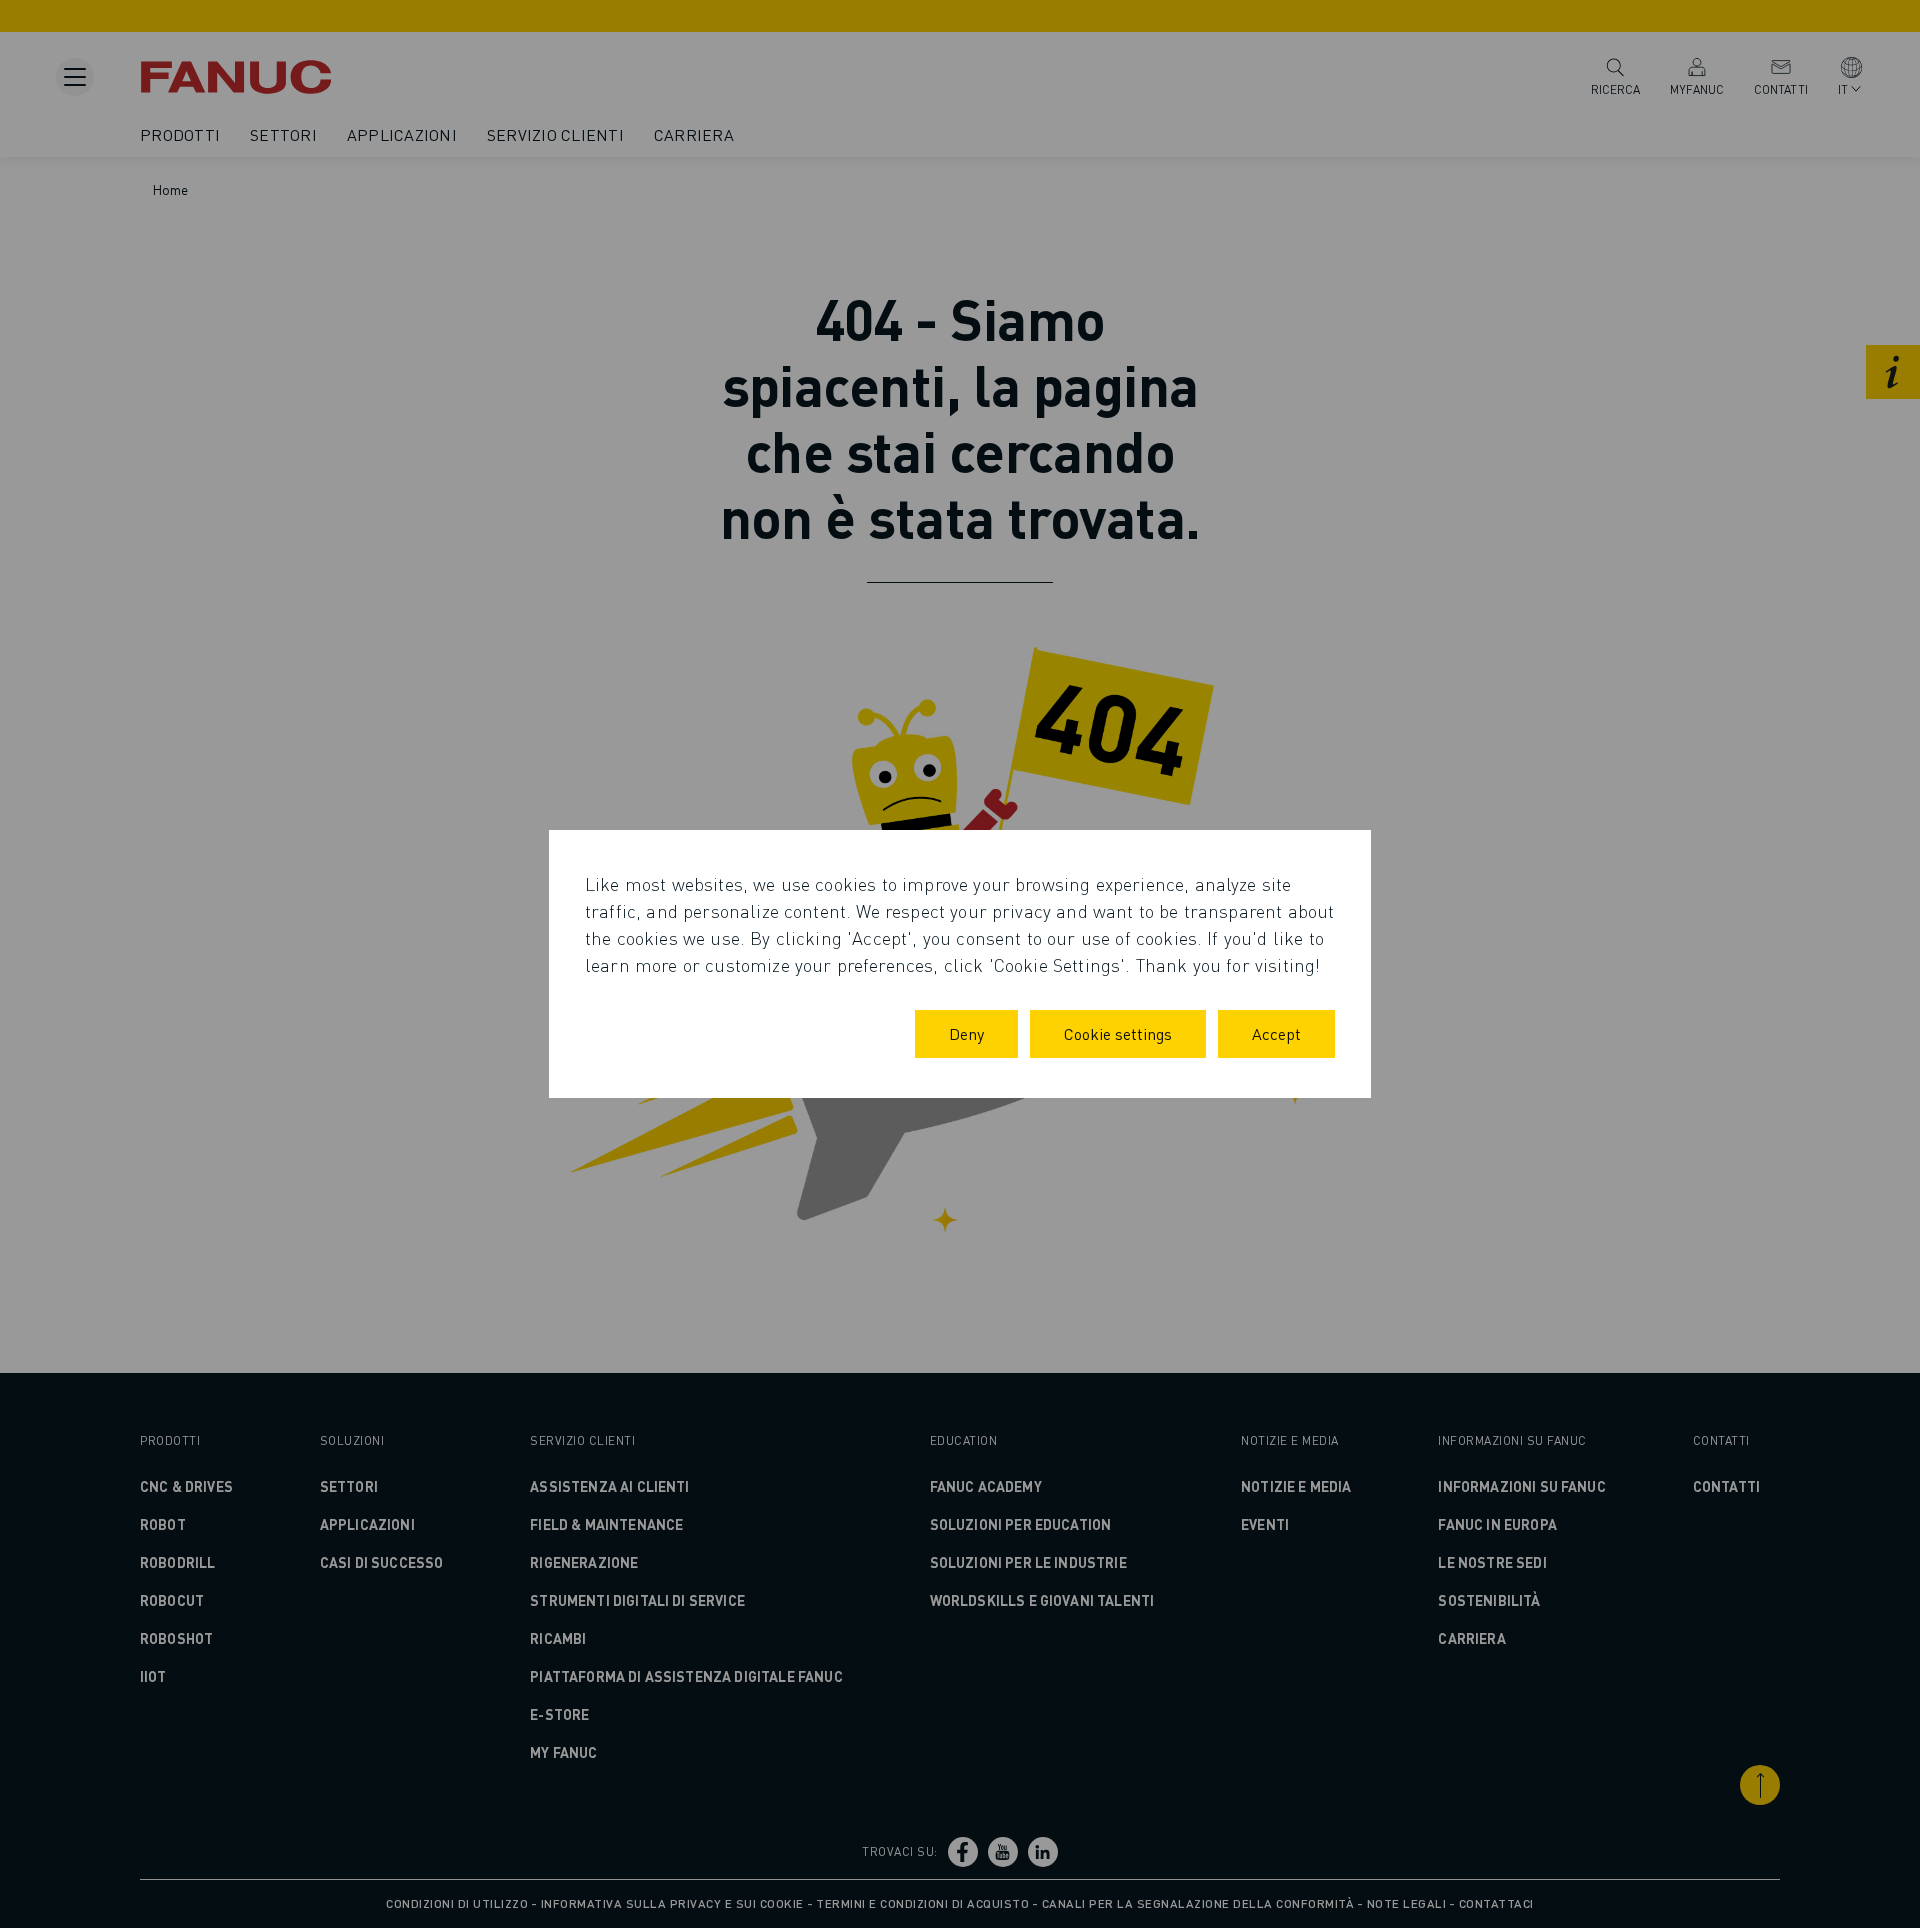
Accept (1276, 1033)
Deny (966, 1033)
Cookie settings (1118, 1033)
